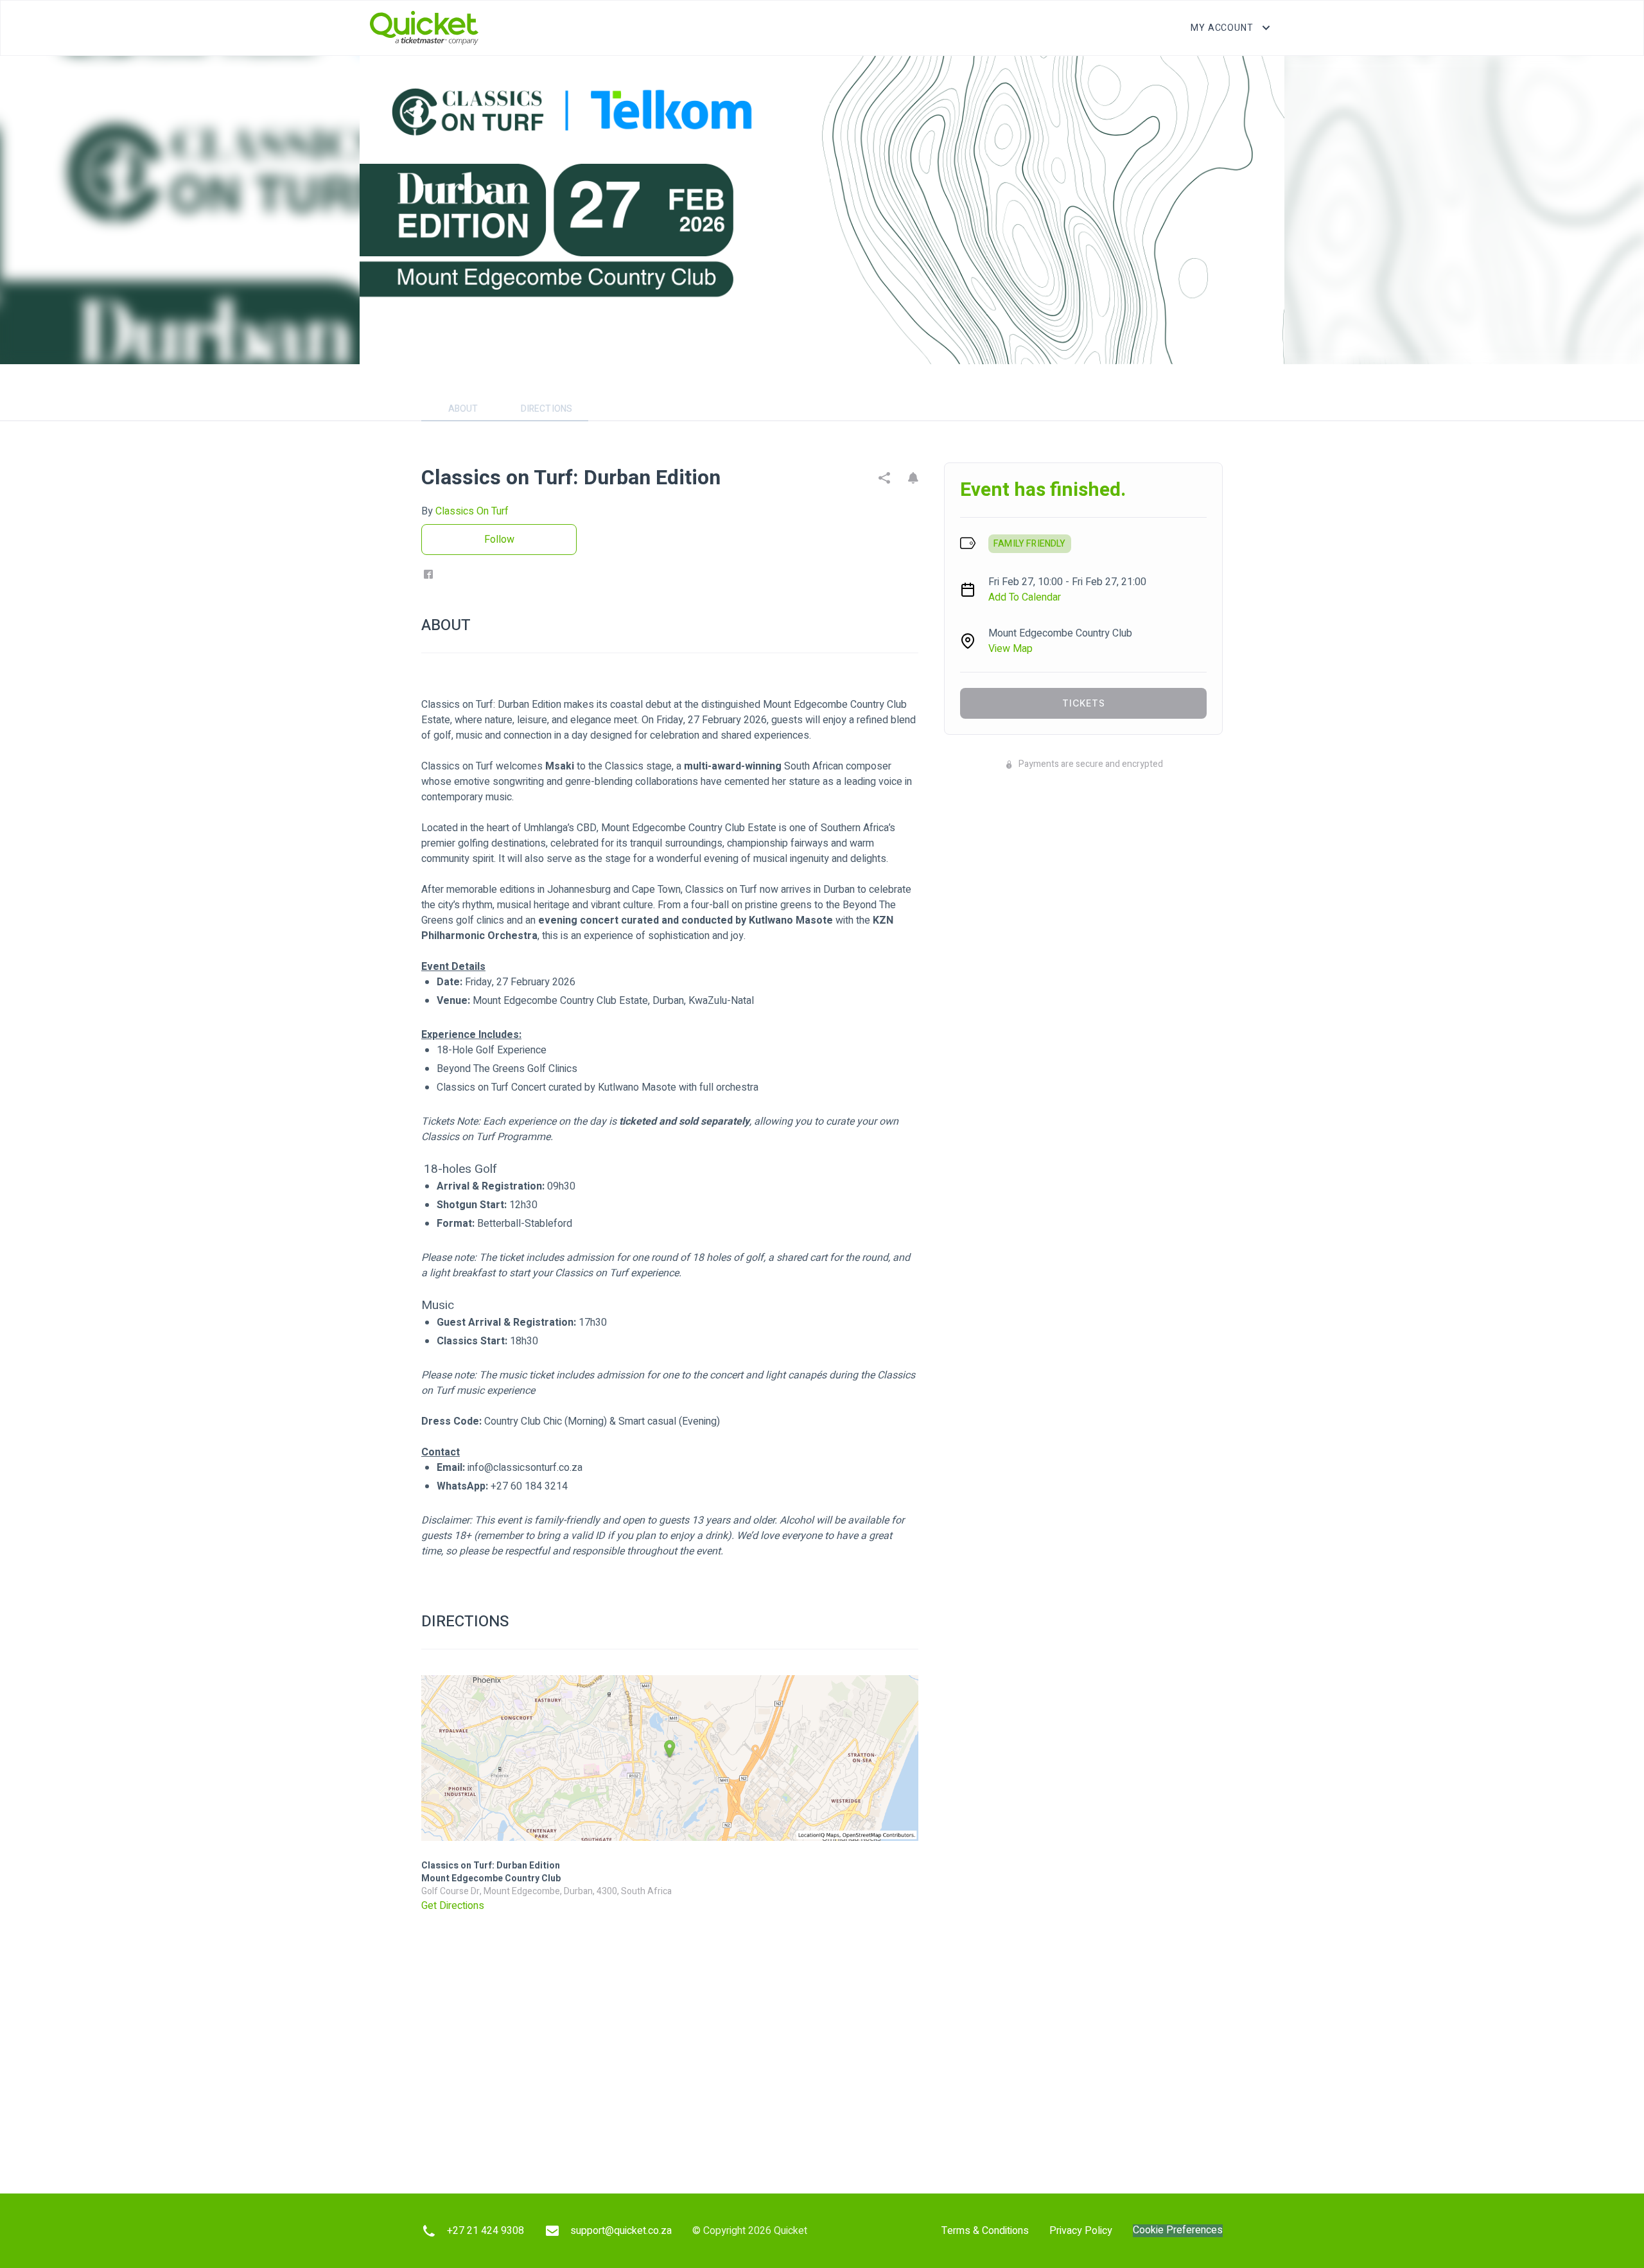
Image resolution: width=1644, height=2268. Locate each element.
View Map (1010, 649)
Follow (499, 540)
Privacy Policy (1081, 2231)
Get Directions (453, 1906)
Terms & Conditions (985, 2231)
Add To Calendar (1025, 597)
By (465, 511)
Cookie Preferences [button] (1178, 2230)
